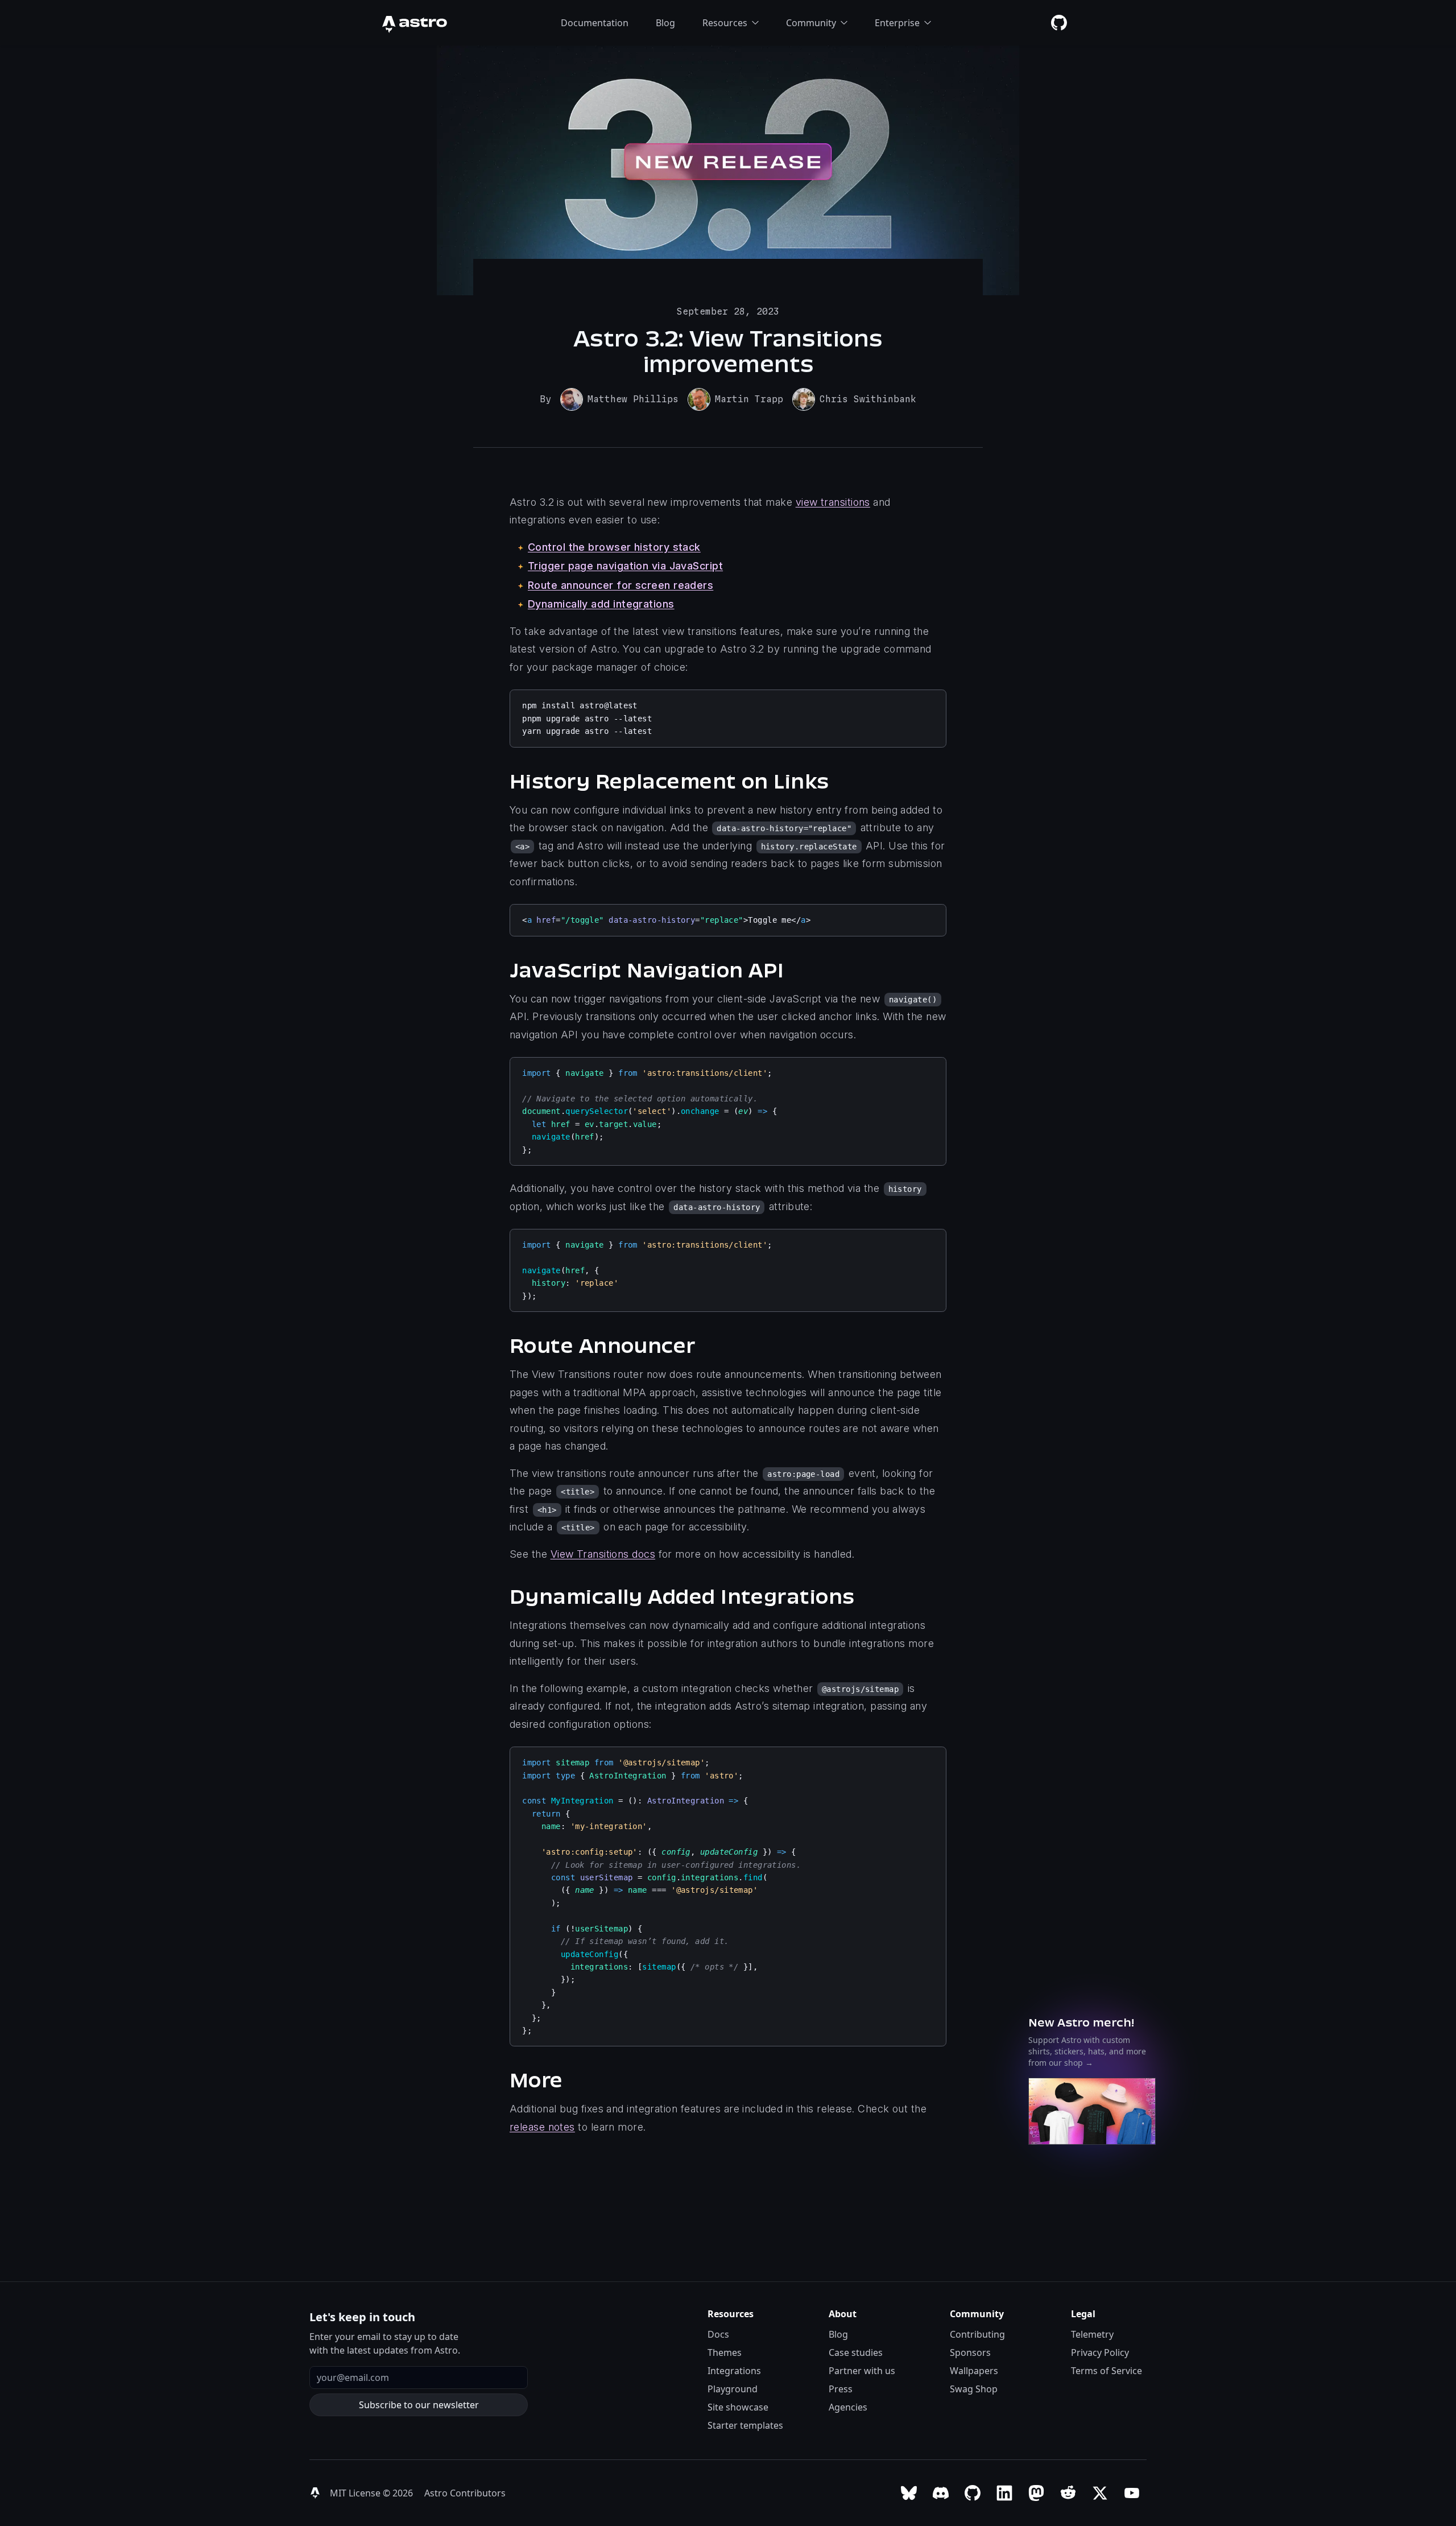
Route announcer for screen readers (621, 585)
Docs (718, 2334)
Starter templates (745, 2425)
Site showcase (738, 2407)
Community (811, 23)
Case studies (856, 2352)
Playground (733, 2389)
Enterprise (897, 23)
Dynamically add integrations (601, 604)
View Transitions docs (603, 1554)
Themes (725, 2352)
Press (841, 2389)
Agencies (848, 2407)
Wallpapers (974, 2371)
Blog (665, 23)
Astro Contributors (465, 2493)
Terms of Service (1107, 2371)
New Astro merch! (1081, 2022)
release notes (542, 2127)
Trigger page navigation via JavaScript (625, 566)
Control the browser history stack (614, 547)
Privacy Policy (1100, 2352)
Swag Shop (974, 2389)
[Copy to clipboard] (932, 703)
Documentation (595, 23)
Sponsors (970, 2352)
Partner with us (862, 2371)
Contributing (977, 2334)
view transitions (833, 502)
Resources (725, 23)
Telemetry (1092, 2334)
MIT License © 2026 (373, 2493)
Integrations (734, 2371)
